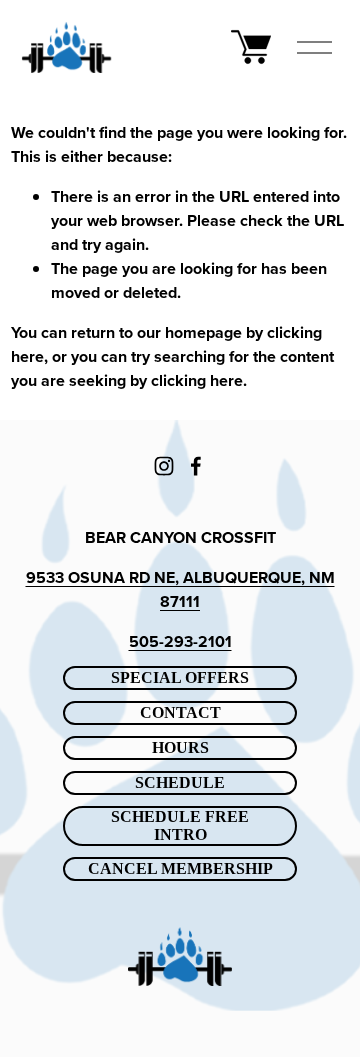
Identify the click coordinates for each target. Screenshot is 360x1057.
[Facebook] (196, 466)
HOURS (180, 747)
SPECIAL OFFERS (180, 677)
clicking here (197, 380)
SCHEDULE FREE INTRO (180, 825)
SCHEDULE (180, 782)
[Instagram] (164, 466)
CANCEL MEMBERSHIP (180, 868)
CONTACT (180, 712)
